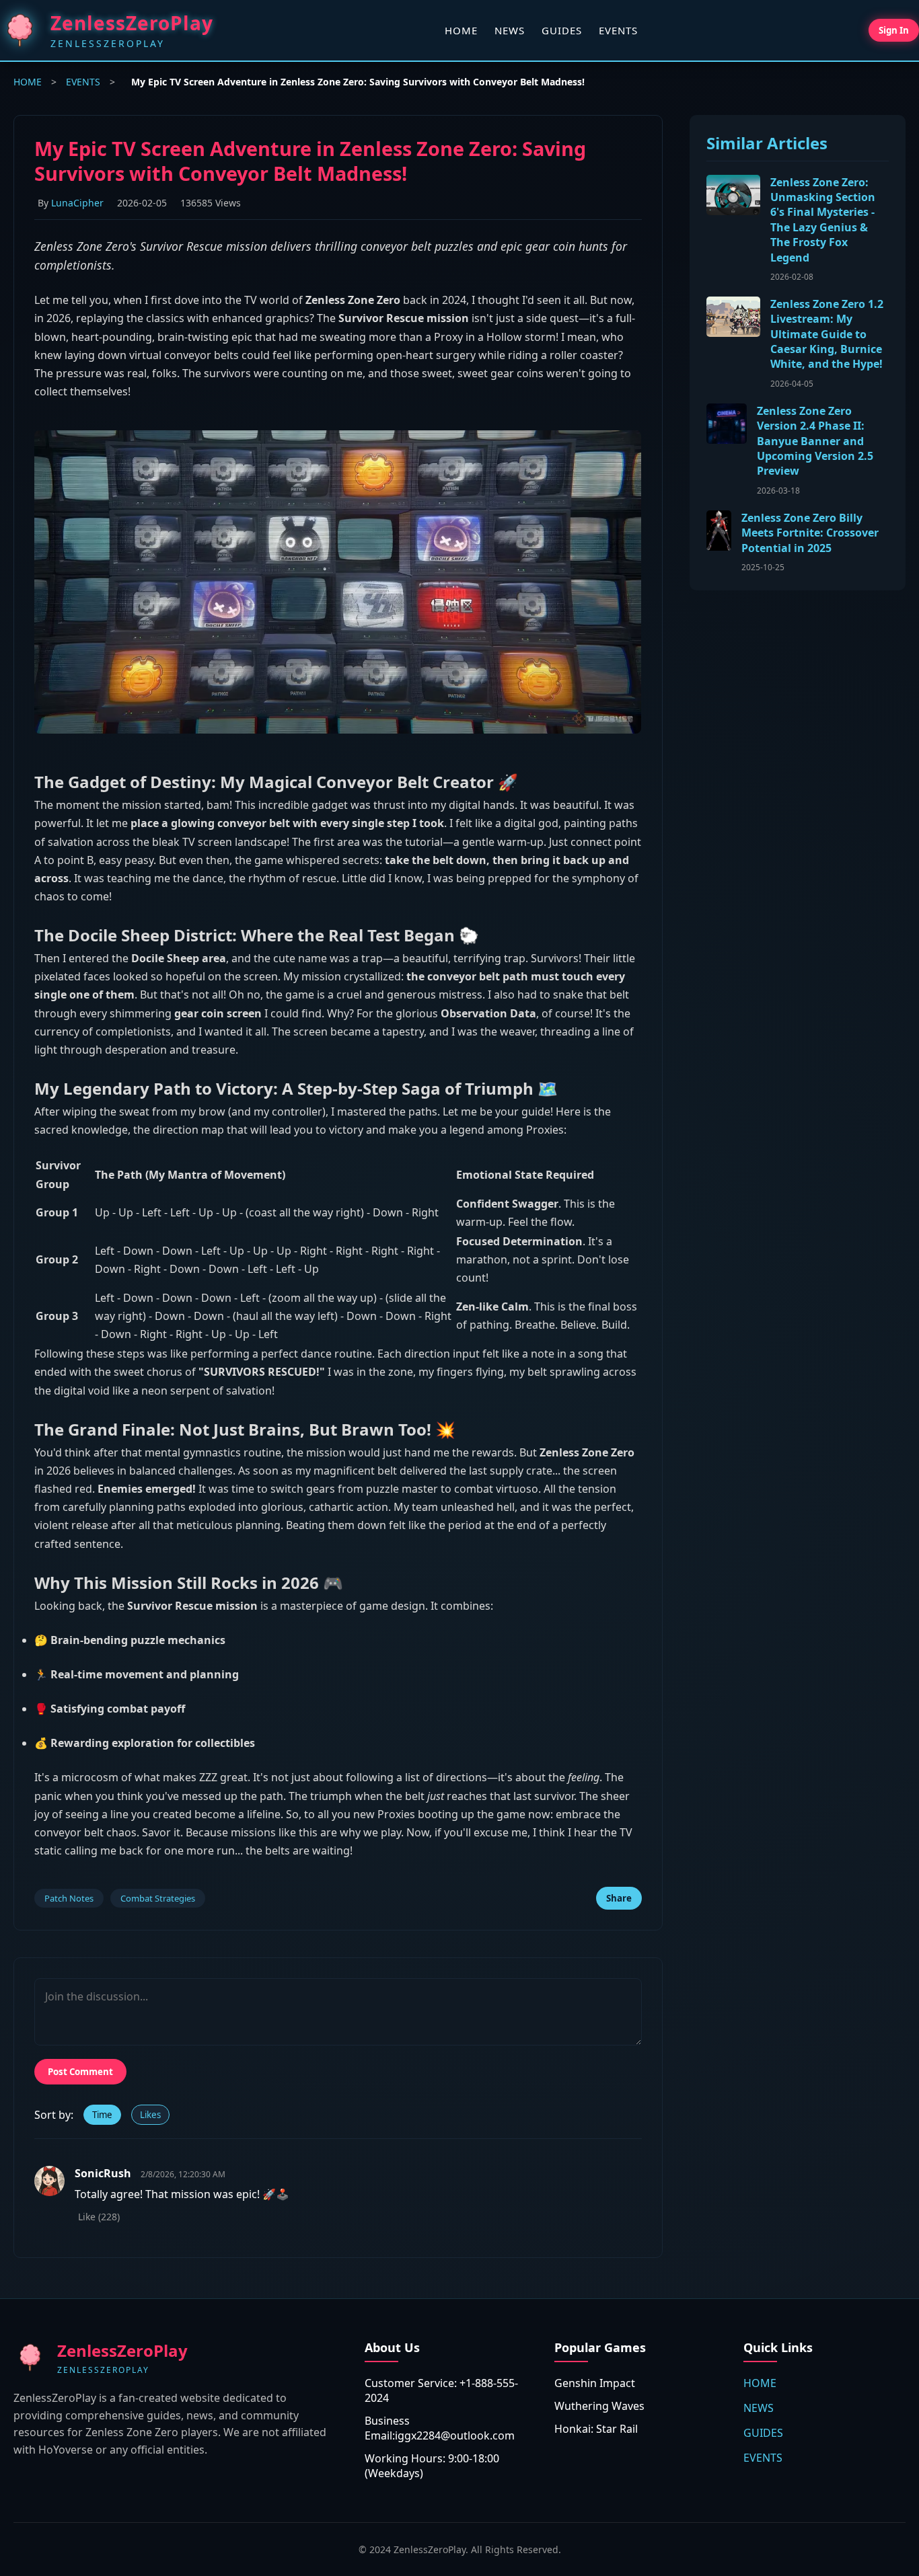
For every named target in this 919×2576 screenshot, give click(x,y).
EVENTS (618, 30)
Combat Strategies (158, 1898)
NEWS (510, 30)
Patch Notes (69, 1898)
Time (102, 2115)
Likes (150, 2115)
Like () (99, 2217)
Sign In (894, 30)
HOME (461, 30)
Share (619, 1898)
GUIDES (562, 30)
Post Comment (80, 2072)
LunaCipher (77, 203)
